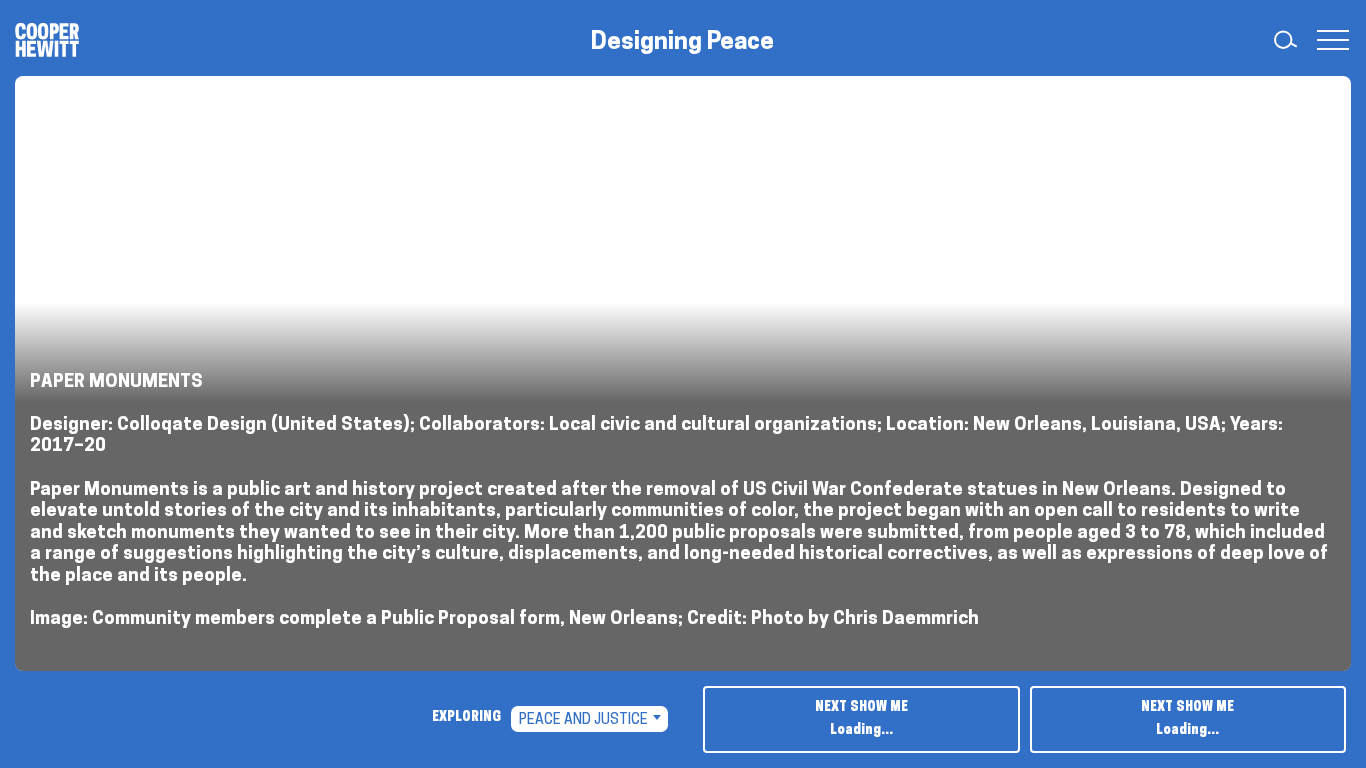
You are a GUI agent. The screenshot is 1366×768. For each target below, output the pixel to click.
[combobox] (589, 719)
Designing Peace (682, 43)
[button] (1328, 40)
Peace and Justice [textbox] (583, 720)
